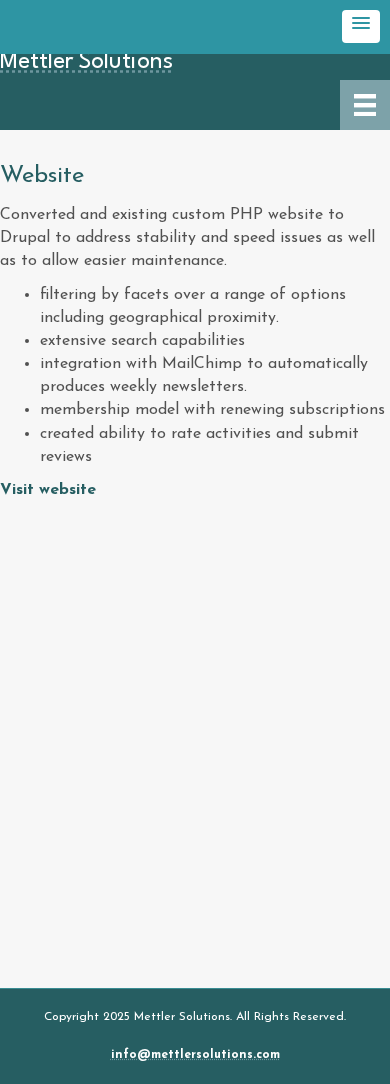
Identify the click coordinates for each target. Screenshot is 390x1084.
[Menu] (365, 105)
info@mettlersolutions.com (195, 1055)
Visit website (48, 490)
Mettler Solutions (86, 62)
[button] (361, 26)
